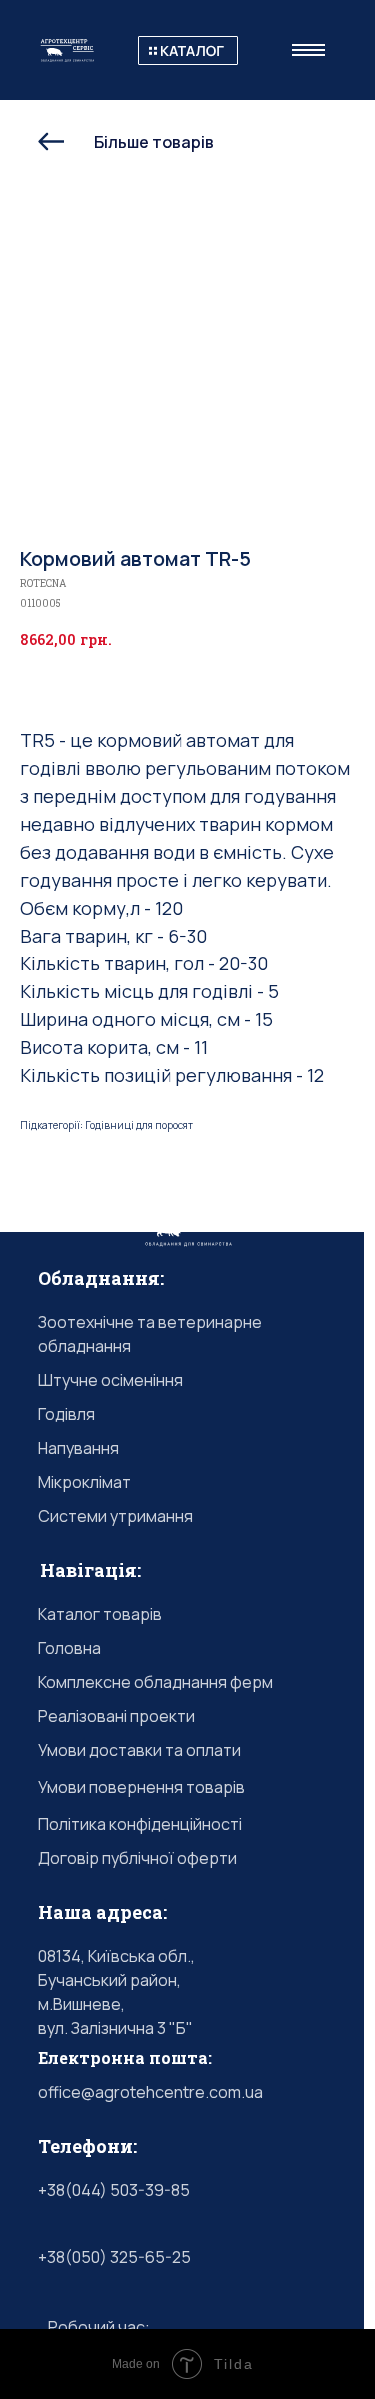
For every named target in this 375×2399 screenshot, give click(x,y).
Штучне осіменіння (110, 1380)
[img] (188, 50)
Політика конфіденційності (140, 1824)
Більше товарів (154, 142)
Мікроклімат (84, 1482)
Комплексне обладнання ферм (155, 1682)
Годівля (66, 1414)
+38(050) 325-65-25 (114, 2257)
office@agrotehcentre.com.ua (150, 2092)
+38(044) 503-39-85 (114, 2190)
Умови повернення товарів (141, 1787)
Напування (78, 1448)
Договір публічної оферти (137, 1858)
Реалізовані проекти (116, 1716)
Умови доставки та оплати (139, 1750)
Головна (69, 1648)
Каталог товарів (100, 1614)
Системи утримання (115, 1516)
